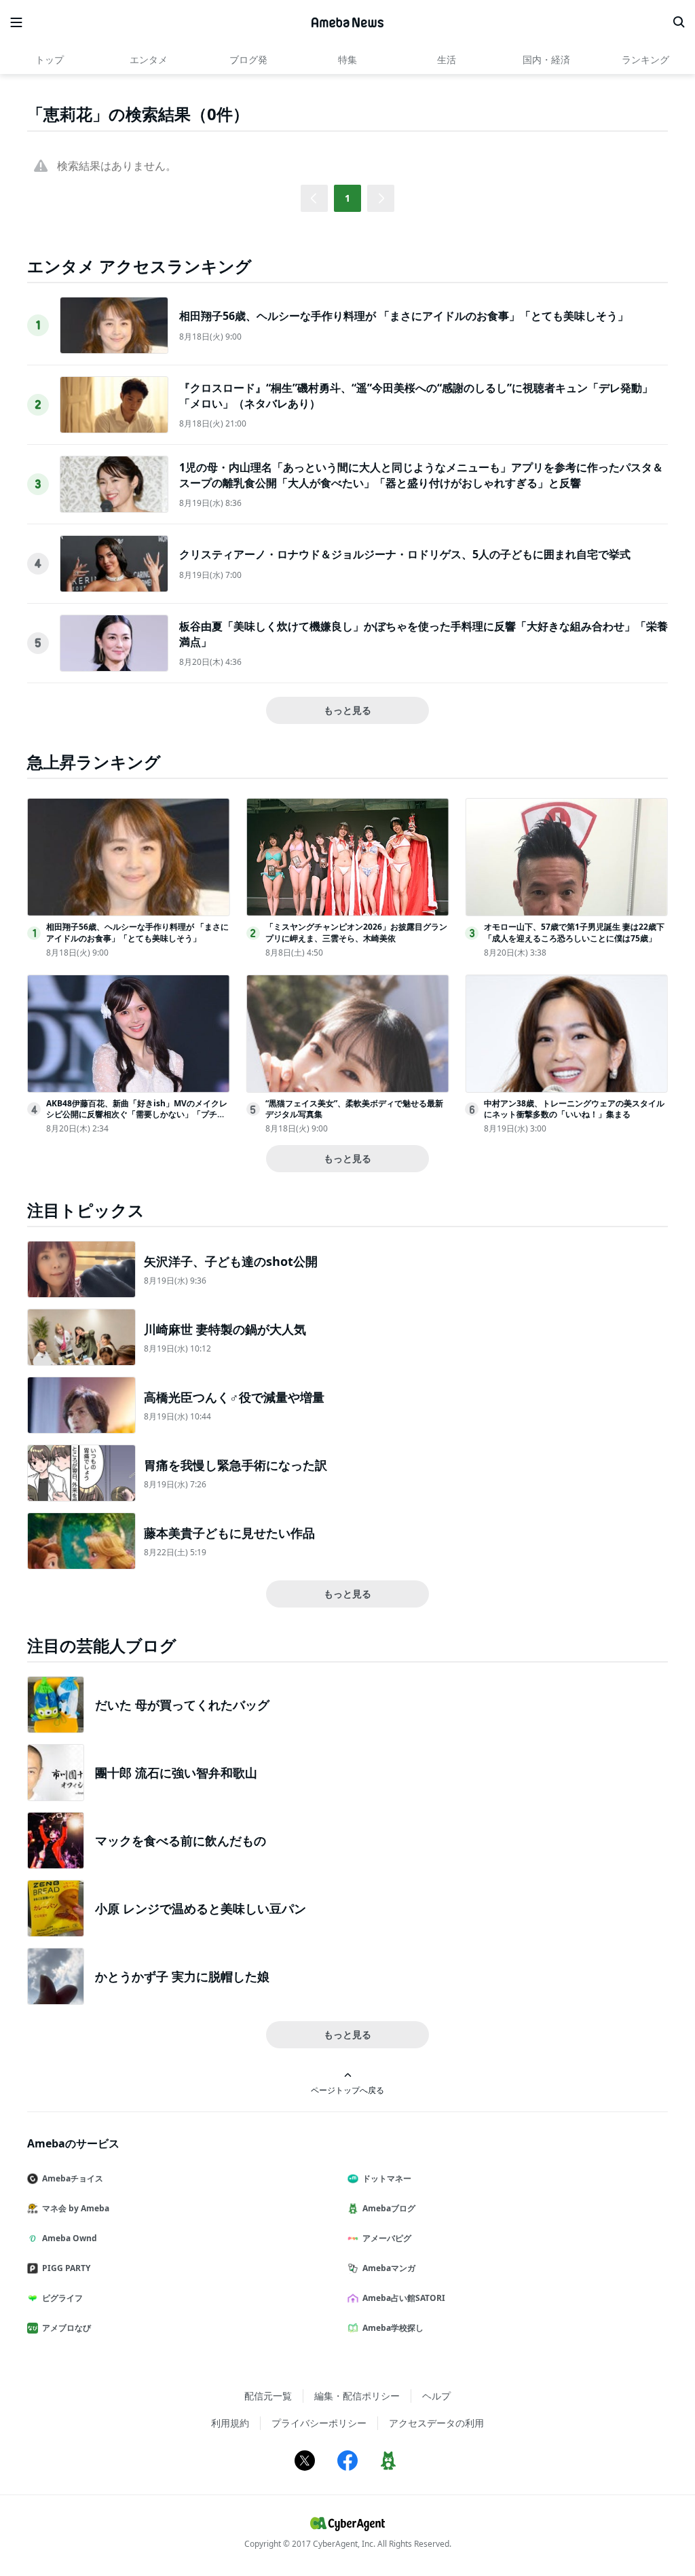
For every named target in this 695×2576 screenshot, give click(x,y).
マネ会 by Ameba (76, 2208)
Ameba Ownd (70, 2238)
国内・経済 (546, 59)
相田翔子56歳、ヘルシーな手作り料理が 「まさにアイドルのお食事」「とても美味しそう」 (404, 316)
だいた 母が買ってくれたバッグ (182, 1705)
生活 (447, 59)
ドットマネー (387, 2178)
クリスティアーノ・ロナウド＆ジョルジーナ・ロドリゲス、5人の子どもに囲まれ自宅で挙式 (405, 554)
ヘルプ (436, 2396)
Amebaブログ (389, 2208)
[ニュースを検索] (679, 22)
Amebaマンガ (389, 2268)
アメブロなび (67, 2328)
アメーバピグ (387, 2238)
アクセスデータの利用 (436, 2423)
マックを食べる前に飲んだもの (181, 1840)
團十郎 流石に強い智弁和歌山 (176, 1773)
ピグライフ (62, 2298)
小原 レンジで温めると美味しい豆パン (201, 1908)
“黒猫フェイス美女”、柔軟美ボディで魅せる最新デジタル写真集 (354, 1109)
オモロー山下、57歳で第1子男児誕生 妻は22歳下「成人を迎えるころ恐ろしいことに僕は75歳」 (574, 932)
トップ (50, 59)
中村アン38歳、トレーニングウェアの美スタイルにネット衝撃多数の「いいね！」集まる (574, 1109)
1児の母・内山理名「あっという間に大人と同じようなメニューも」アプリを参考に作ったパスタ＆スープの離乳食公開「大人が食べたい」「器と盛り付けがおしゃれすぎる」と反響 (421, 475)
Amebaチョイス (73, 2178)
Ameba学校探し (393, 2328)
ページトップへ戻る (347, 2090)
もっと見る (347, 710)
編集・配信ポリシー (357, 2396)
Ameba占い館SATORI (404, 2298)
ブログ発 (248, 59)
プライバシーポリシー (319, 2423)
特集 (347, 59)
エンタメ (149, 59)
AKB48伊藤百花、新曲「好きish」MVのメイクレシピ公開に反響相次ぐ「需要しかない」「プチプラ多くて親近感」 (137, 1115)
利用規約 (230, 2423)
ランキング (645, 59)
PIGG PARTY (66, 2268)
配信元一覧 (268, 2396)
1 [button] (347, 198)
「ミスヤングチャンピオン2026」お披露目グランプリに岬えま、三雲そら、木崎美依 (356, 932)
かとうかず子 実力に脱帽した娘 (182, 1976)
